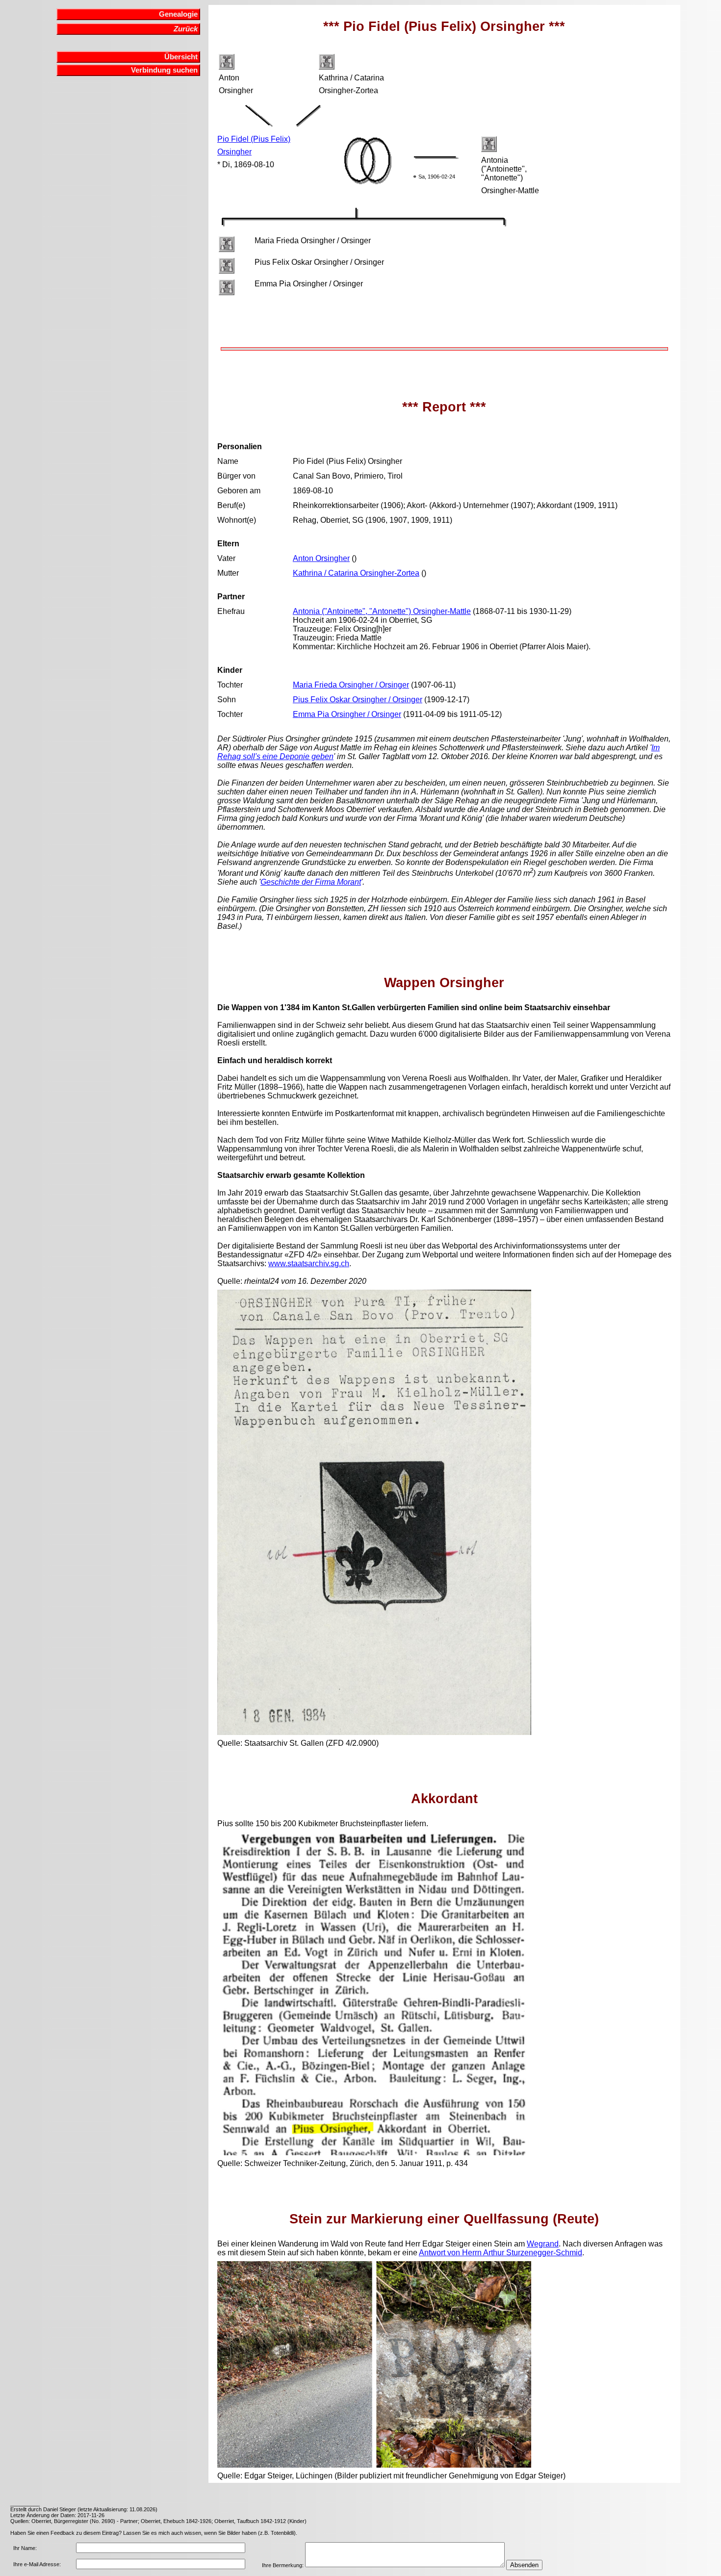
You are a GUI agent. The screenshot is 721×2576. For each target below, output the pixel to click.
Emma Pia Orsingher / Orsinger (347, 714)
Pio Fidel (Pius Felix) (254, 139)
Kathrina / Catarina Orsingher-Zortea (356, 573)
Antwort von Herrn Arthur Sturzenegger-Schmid (501, 2253)
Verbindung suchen (164, 70)
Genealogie (178, 14)
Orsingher (234, 152)
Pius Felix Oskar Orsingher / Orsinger (358, 700)
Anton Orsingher (321, 558)
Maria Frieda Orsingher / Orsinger (351, 685)
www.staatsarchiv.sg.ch (309, 1263)
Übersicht (181, 57)
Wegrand (543, 2244)
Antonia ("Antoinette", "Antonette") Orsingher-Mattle (382, 611)
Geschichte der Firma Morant (311, 882)
